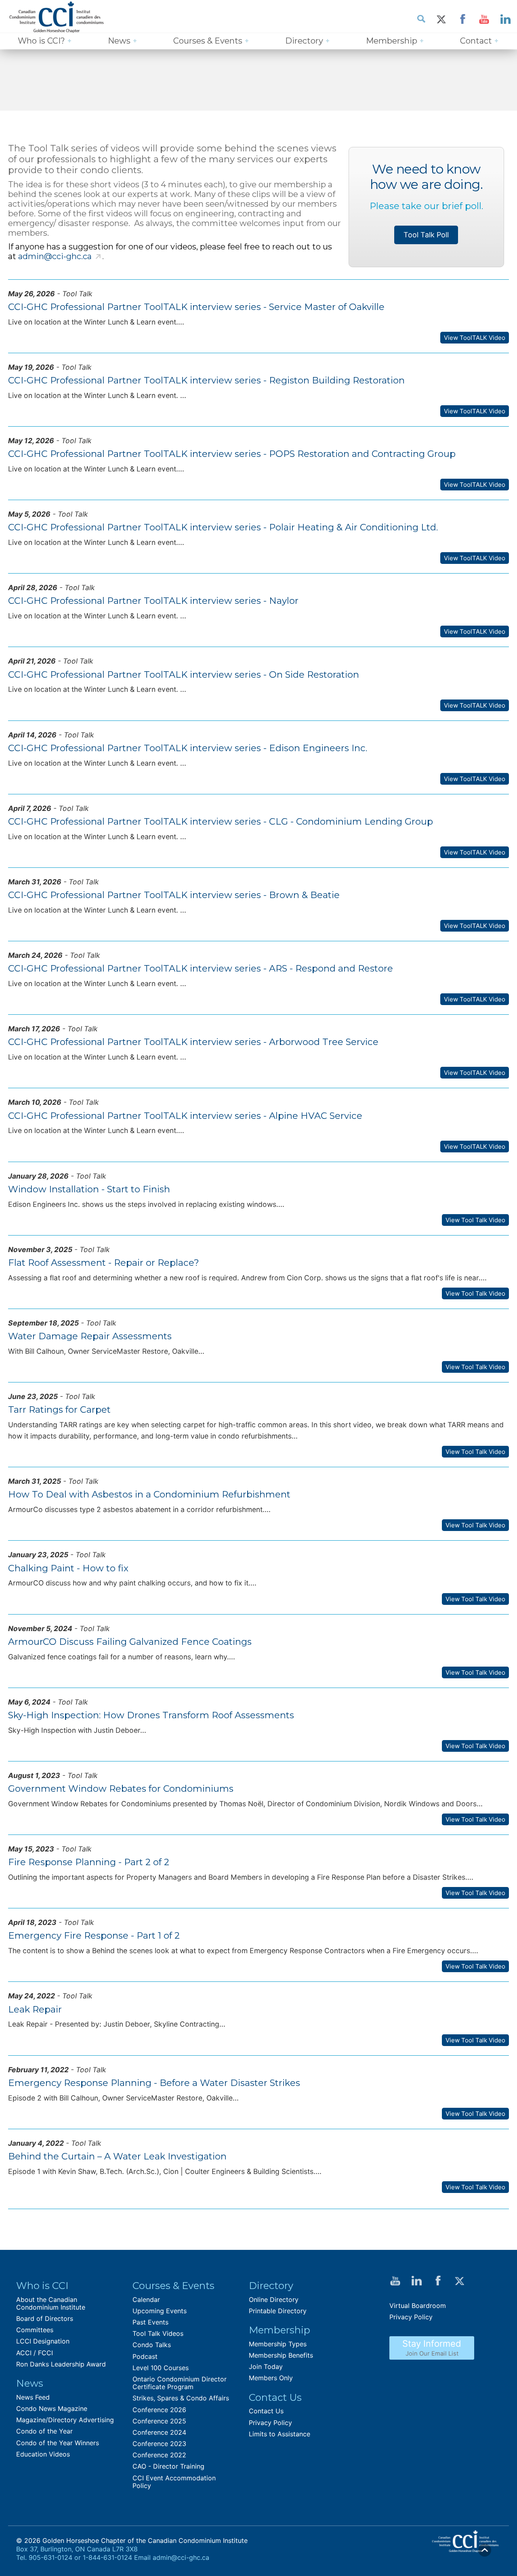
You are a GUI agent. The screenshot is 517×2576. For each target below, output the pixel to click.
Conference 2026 (159, 2410)
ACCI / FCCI (35, 2353)
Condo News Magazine (52, 2408)
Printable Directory (278, 2311)
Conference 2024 (159, 2432)
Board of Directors (45, 2318)
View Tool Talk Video (475, 1220)
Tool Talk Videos (158, 2333)
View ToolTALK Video (475, 338)
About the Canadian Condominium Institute (51, 2303)
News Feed (33, 2397)
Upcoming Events (160, 2311)
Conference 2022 (159, 2455)
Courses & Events (208, 41)
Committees (35, 2330)
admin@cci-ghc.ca (55, 256)
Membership (392, 41)
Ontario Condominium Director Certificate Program (180, 2383)
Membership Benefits (281, 2355)
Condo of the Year (44, 2431)
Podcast (145, 2356)
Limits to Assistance (280, 2434)
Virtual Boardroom (418, 2306)
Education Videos (43, 2454)
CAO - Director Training (168, 2466)
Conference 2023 (159, 2444)
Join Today (266, 2367)
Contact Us (266, 2411)
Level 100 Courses (161, 2368)
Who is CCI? (41, 41)
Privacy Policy (270, 2423)
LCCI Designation (43, 2341)
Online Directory (274, 2300)
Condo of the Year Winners (58, 2443)
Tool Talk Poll (426, 235)
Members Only (271, 2378)
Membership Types (278, 2344)
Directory (304, 41)
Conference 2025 (159, 2421)
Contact (476, 41)
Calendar (146, 2300)
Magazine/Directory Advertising (65, 2420)
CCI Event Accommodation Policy (174, 2482)
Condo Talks (152, 2345)
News (119, 41)
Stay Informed (432, 2348)
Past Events (150, 2322)
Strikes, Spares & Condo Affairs (181, 2398)
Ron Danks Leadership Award (61, 2364)
